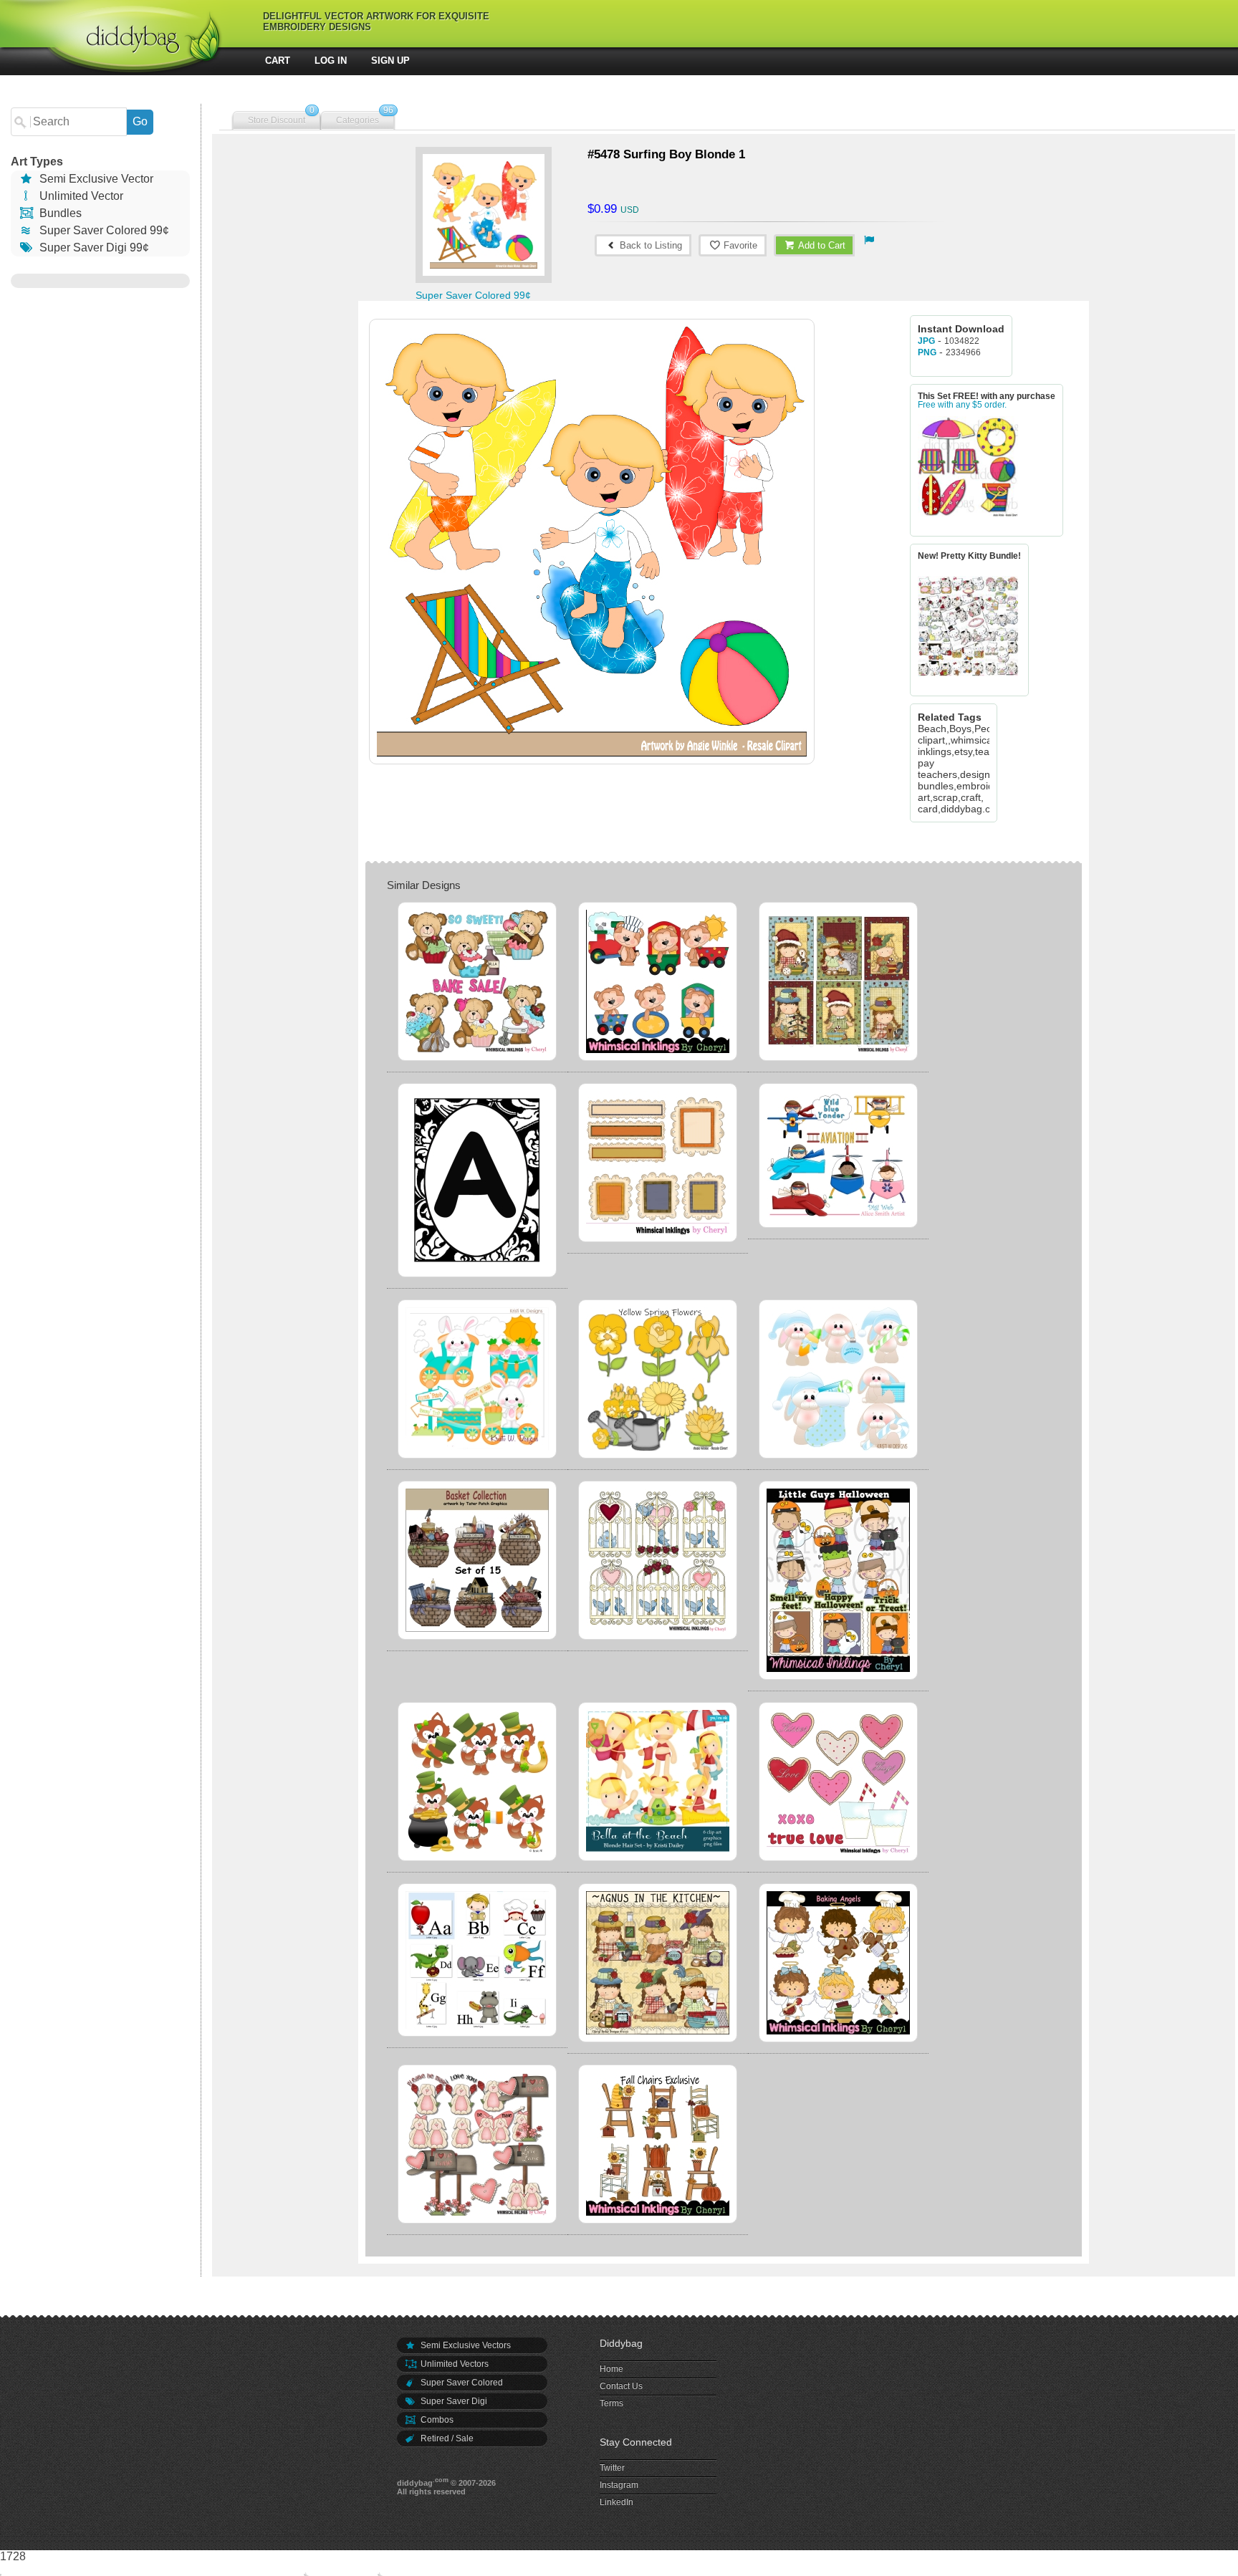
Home (611, 2369)
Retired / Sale (446, 2438)
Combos (436, 2420)
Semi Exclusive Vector (95, 179)
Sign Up (390, 61)
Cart (278, 61)
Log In (331, 61)
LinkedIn (616, 2502)
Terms (611, 2403)
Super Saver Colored (461, 2383)
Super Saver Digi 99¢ (93, 247)
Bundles (59, 213)
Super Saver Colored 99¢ (103, 230)
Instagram (619, 2485)
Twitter (612, 2468)
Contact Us (621, 2386)
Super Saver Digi (453, 2401)
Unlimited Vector (80, 196)
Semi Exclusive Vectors (465, 2345)
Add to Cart (821, 245)
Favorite (739, 245)
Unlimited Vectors (454, 2364)
